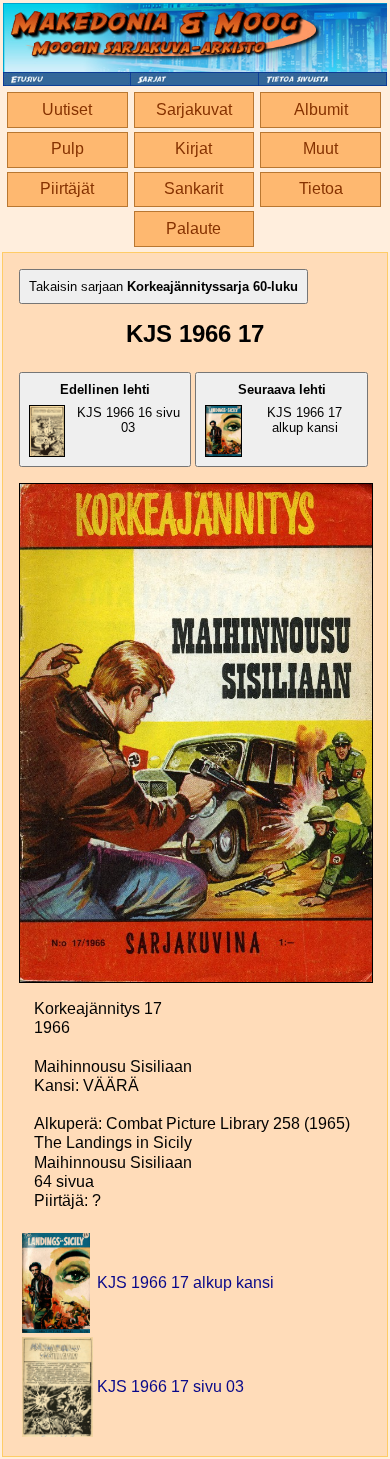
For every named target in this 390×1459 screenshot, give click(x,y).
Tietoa (321, 188)
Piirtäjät (67, 188)
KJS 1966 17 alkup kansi (290, 408)
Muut (320, 148)
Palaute (193, 228)
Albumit (321, 109)
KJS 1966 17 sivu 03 (170, 1386)
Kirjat (193, 148)
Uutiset (67, 109)
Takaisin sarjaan (163, 286)
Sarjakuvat (194, 109)
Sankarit (193, 188)
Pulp (67, 148)
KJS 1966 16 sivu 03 (119, 408)
